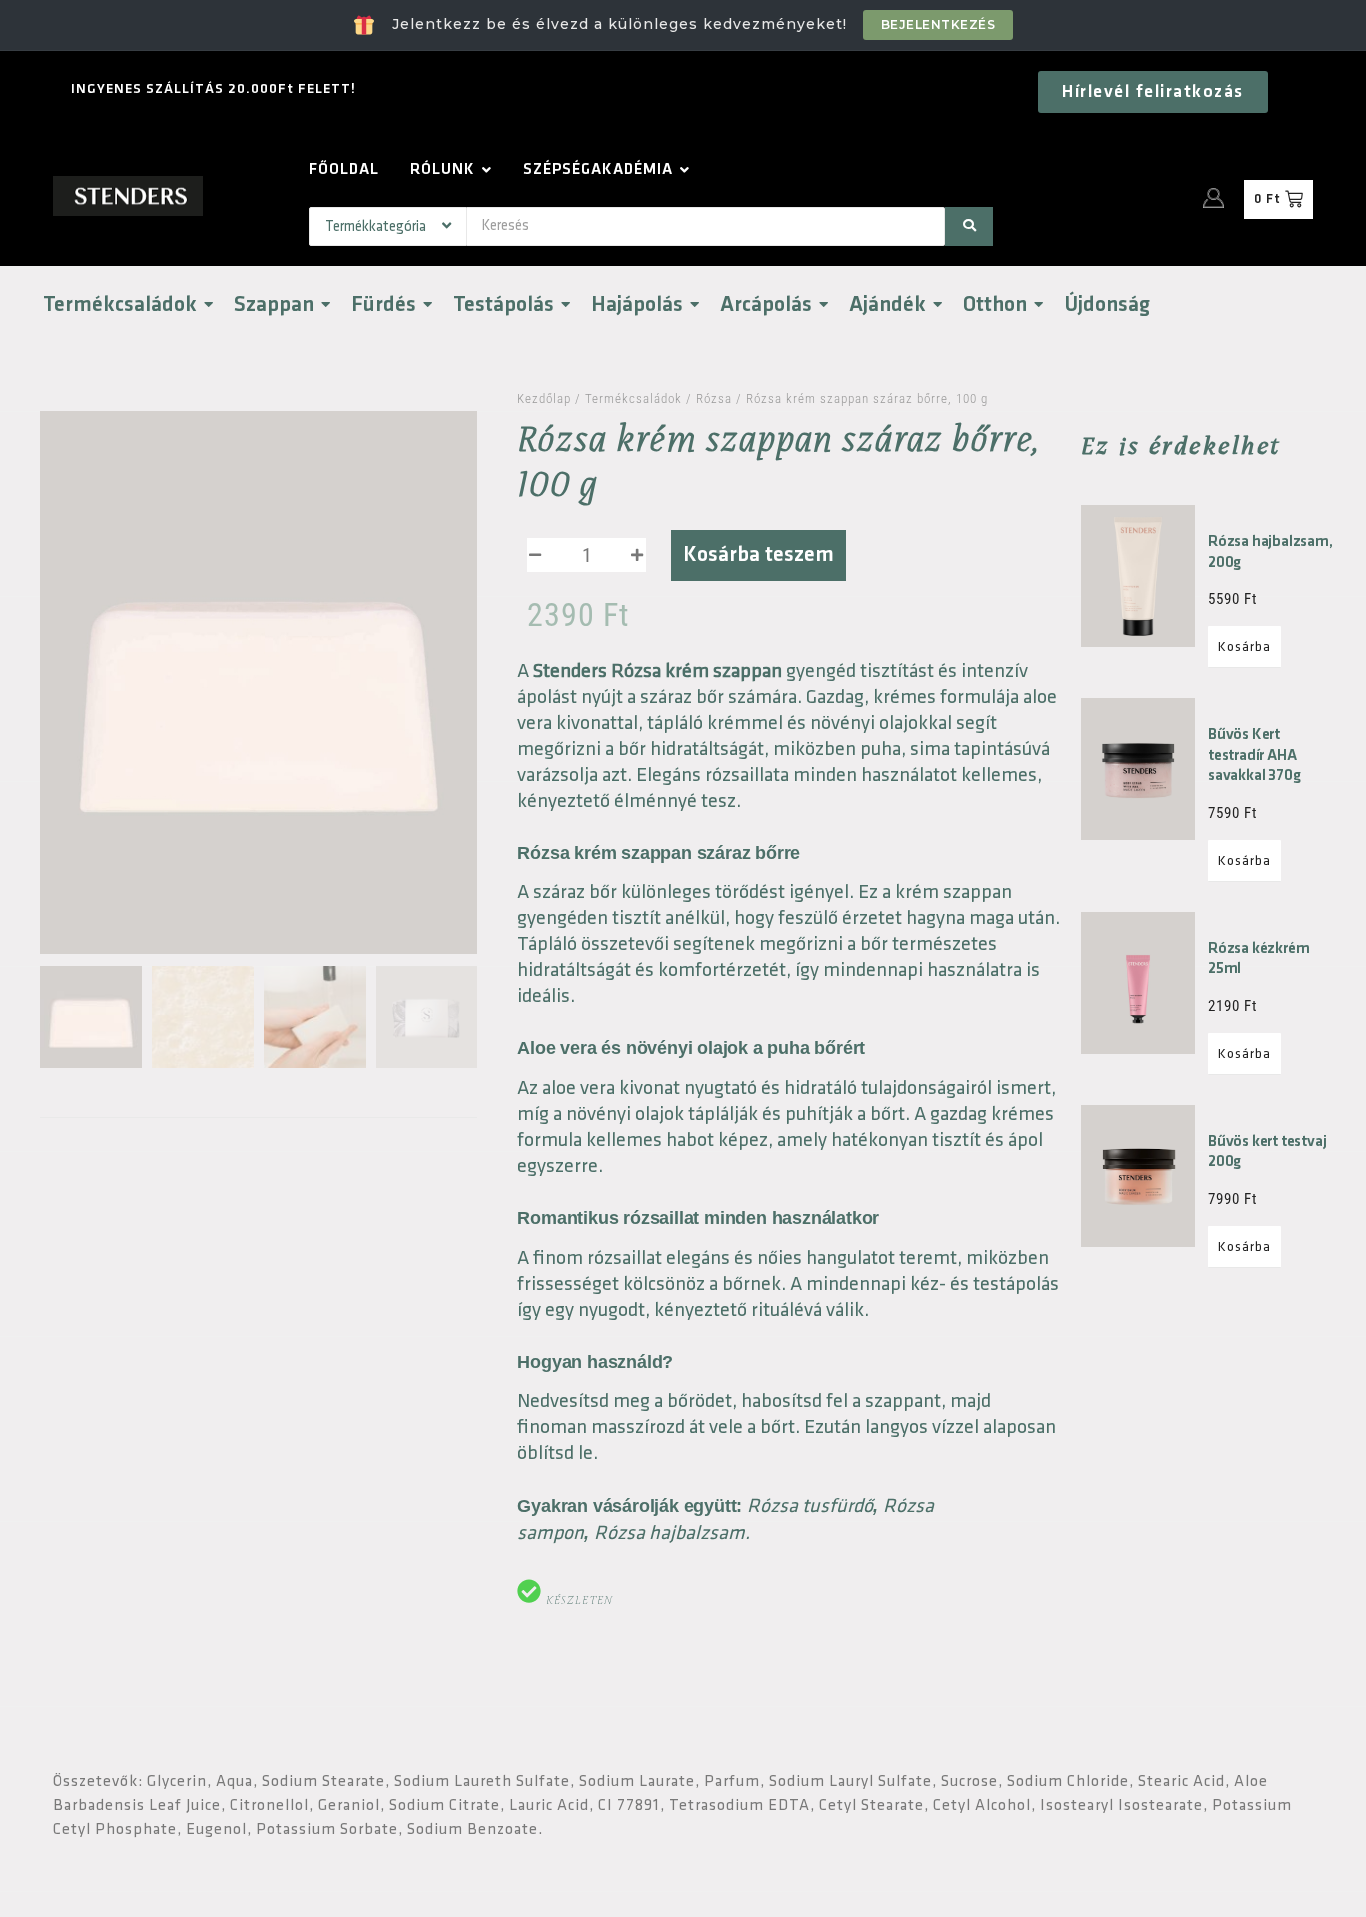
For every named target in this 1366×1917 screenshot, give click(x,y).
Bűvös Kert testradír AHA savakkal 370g (1254, 755)
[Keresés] (969, 226)
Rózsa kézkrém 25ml (1258, 959)
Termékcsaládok (633, 398)
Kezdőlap (544, 398)
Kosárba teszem (758, 554)
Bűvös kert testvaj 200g (1267, 1152)
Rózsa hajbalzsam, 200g (1270, 552)
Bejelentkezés (938, 24)
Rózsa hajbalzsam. (672, 1533)
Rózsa (714, 398)
